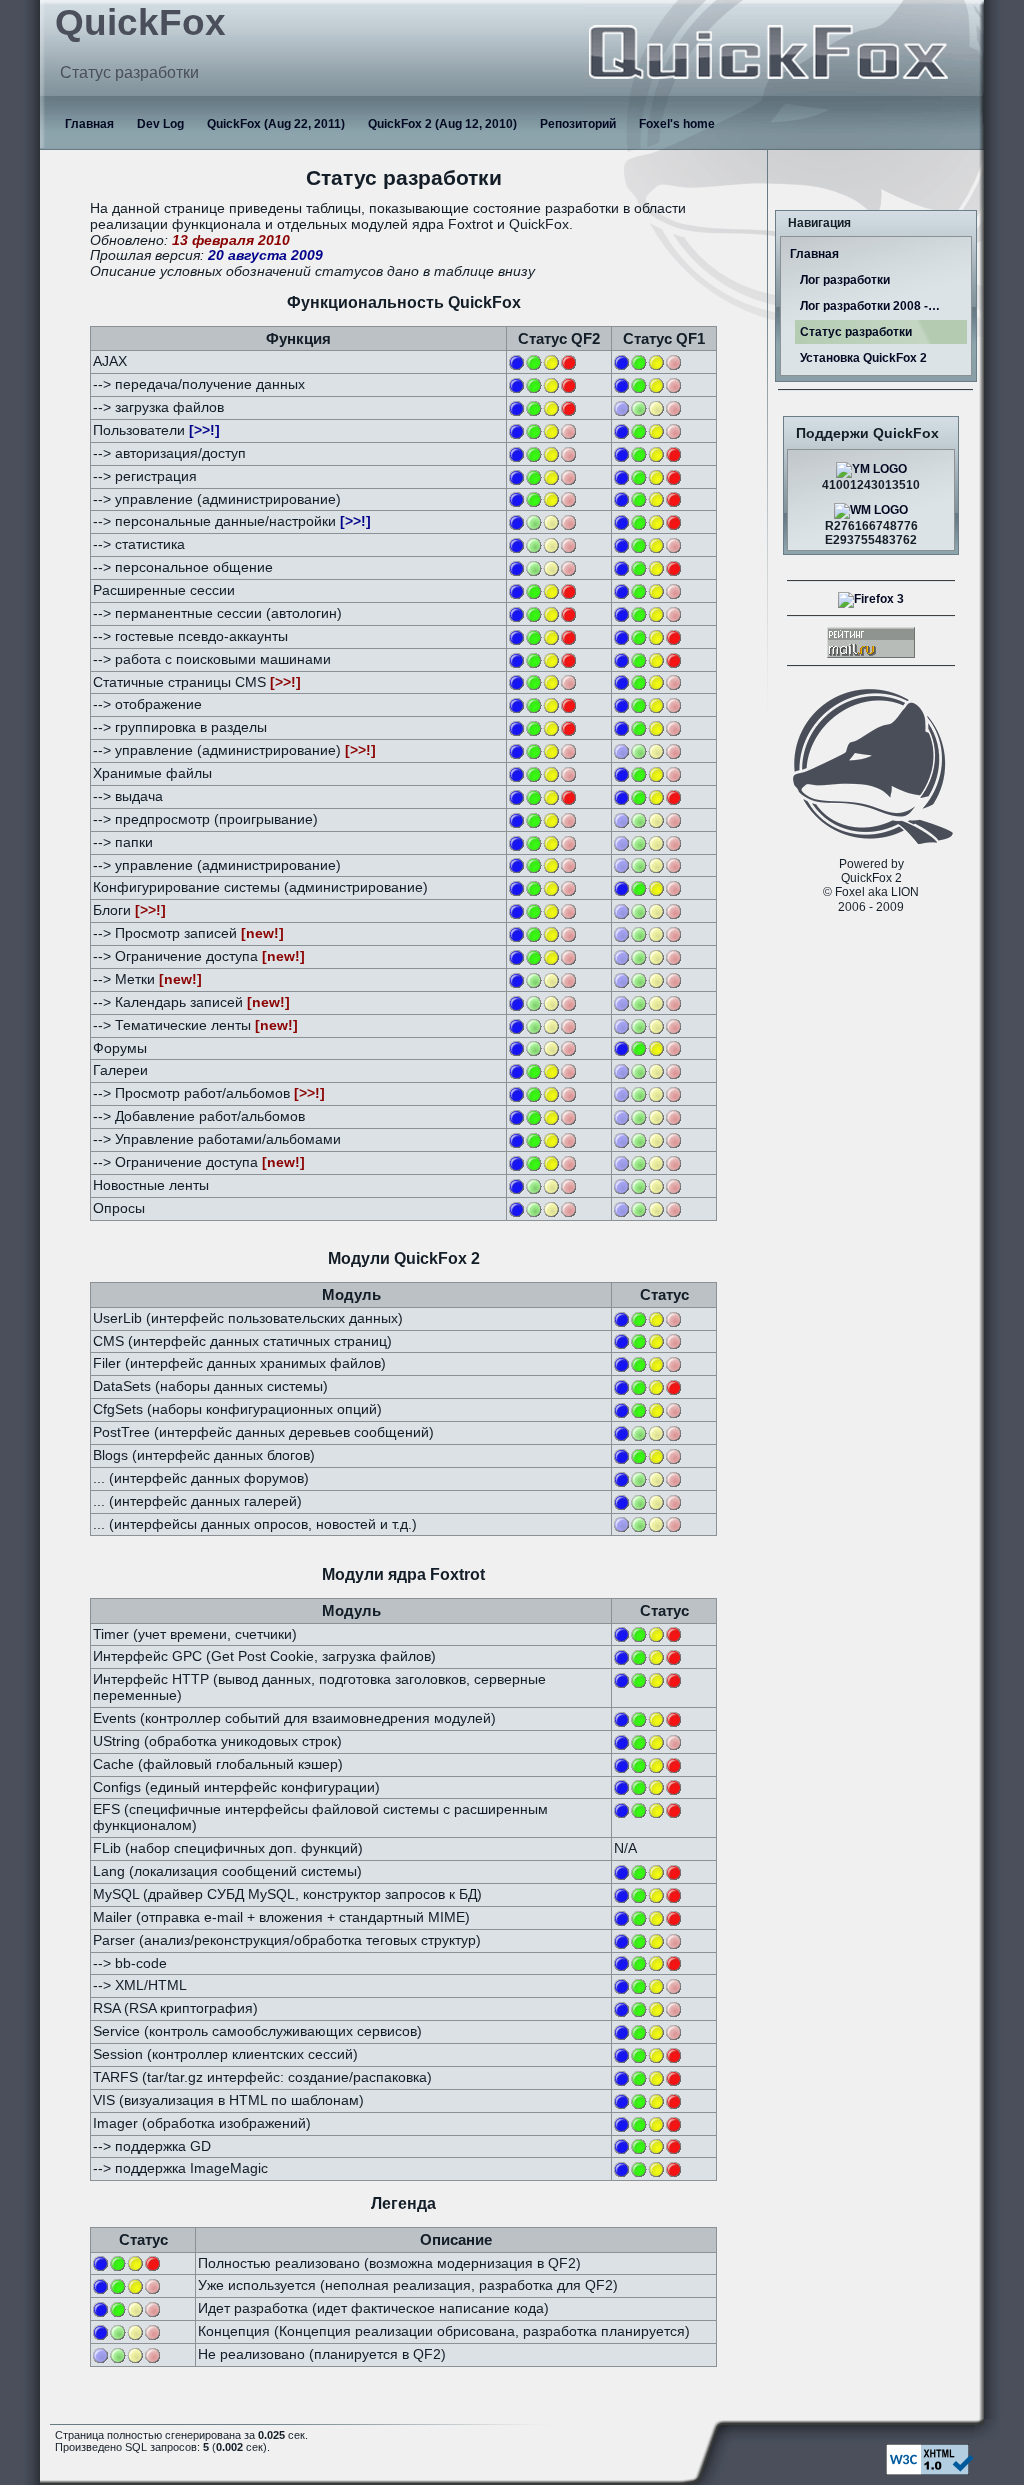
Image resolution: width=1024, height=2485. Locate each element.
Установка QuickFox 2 (863, 358)
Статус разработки (856, 332)
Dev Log (160, 124)
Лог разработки (845, 280)
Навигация (819, 223)
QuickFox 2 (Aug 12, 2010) (442, 124)
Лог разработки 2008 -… (870, 306)
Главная (89, 124)
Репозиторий (578, 124)
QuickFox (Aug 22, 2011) (276, 124)
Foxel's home (677, 124)
